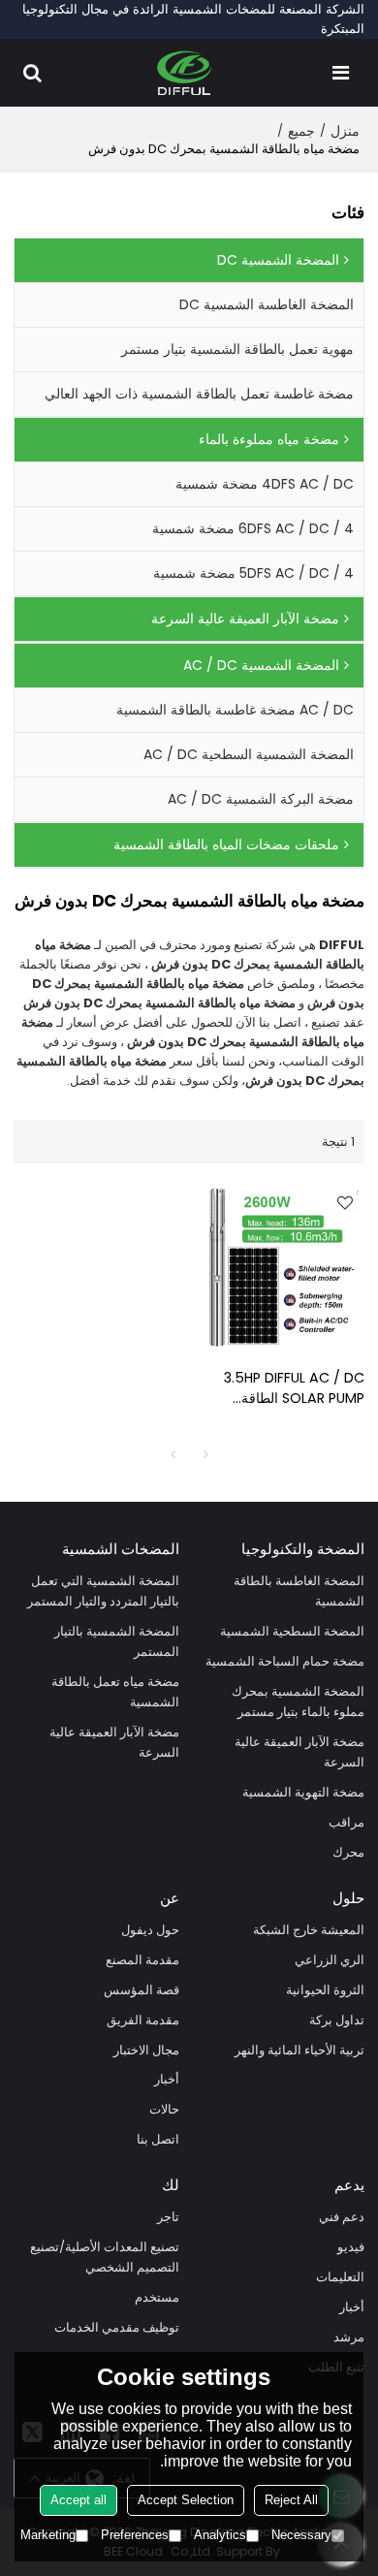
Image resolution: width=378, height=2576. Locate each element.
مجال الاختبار (146, 2050)
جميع (301, 131)
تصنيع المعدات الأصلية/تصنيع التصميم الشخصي (105, 2257)
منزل (345, 131)
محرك (348, 1852)
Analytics (220, 2535)
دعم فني (342, 2217)
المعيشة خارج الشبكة (309, 1930)
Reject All (291, 2500)
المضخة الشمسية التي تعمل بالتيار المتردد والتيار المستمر (103, 1591)
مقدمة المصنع (142, 1960)
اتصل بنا (158, 2139)
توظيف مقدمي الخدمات (117, 2327)
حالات (164, 2109)
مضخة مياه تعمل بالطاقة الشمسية (115, 1692)
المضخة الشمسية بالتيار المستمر (117, 1641)
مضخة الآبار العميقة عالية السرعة (299, 1752)
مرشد (349, 2337)
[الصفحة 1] (173, 1454)
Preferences (135, 2535)
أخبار (167, 2079)
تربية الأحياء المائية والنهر (299, 2050)
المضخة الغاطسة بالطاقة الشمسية (299, 1591)
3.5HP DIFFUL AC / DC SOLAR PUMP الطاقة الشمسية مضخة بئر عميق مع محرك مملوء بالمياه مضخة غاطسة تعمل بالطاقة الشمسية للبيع (283, 1388)
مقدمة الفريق (143, 2020)
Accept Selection (186, 2500)
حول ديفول (150, 1930)
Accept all (79, 2500)
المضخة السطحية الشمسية (292, 1631)
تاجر (168, 2217)
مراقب (346, 1822)
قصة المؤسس (142, 1990)
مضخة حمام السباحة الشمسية (285, 1661)
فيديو (351, 2247)
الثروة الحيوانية (325, 1990)
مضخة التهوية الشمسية (303, 1792)
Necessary (301, 2535)
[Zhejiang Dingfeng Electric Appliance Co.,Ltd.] (185, 73)
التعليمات (340, 2277)
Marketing (48, 2535)
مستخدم (157, 2297)
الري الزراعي (330, 1960)
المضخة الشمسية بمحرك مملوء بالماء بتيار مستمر (298, 1701)
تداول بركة (337, 2020)
